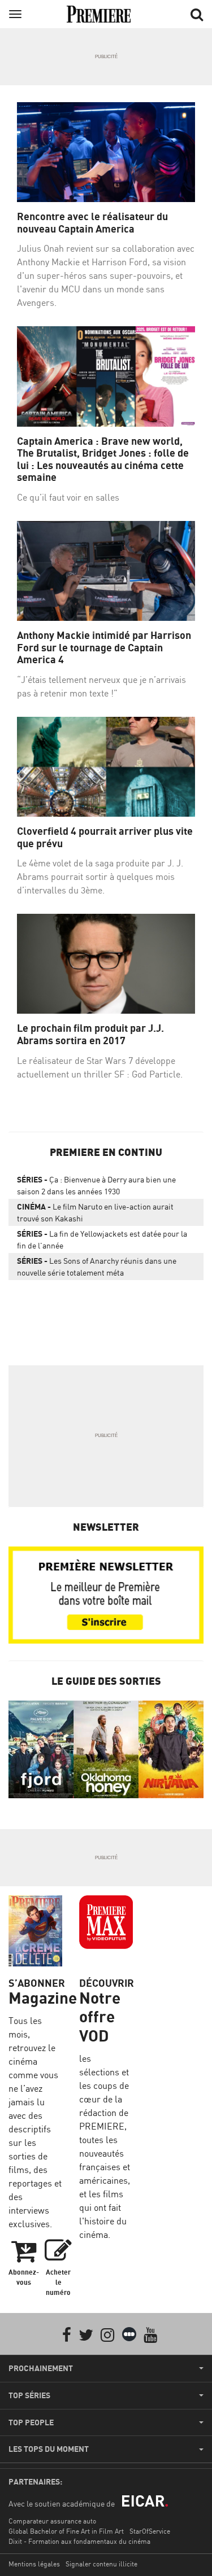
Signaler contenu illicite (101, 2564)
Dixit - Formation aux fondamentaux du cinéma (79, 2541)
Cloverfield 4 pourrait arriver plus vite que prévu (105, 837)
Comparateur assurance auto (52, 2521)
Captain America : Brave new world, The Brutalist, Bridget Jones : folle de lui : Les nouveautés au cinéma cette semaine (103, 459)
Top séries (29, 2395)
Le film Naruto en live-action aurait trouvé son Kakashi (95, 1212)
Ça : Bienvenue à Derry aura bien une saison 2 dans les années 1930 (96, 1185)
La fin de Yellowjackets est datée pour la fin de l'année (102, 1239)
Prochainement (41, 2368)
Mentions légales (34, 2564)
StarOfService (150, 2531)
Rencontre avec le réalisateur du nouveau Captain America (92, 223)
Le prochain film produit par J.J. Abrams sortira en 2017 (90, 1034)
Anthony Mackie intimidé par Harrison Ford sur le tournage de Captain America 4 (104, 647)
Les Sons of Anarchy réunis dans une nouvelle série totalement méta (97, 1267)
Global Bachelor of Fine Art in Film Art (66, 2531)
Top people (31, 2422)
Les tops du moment (49, 2449)
